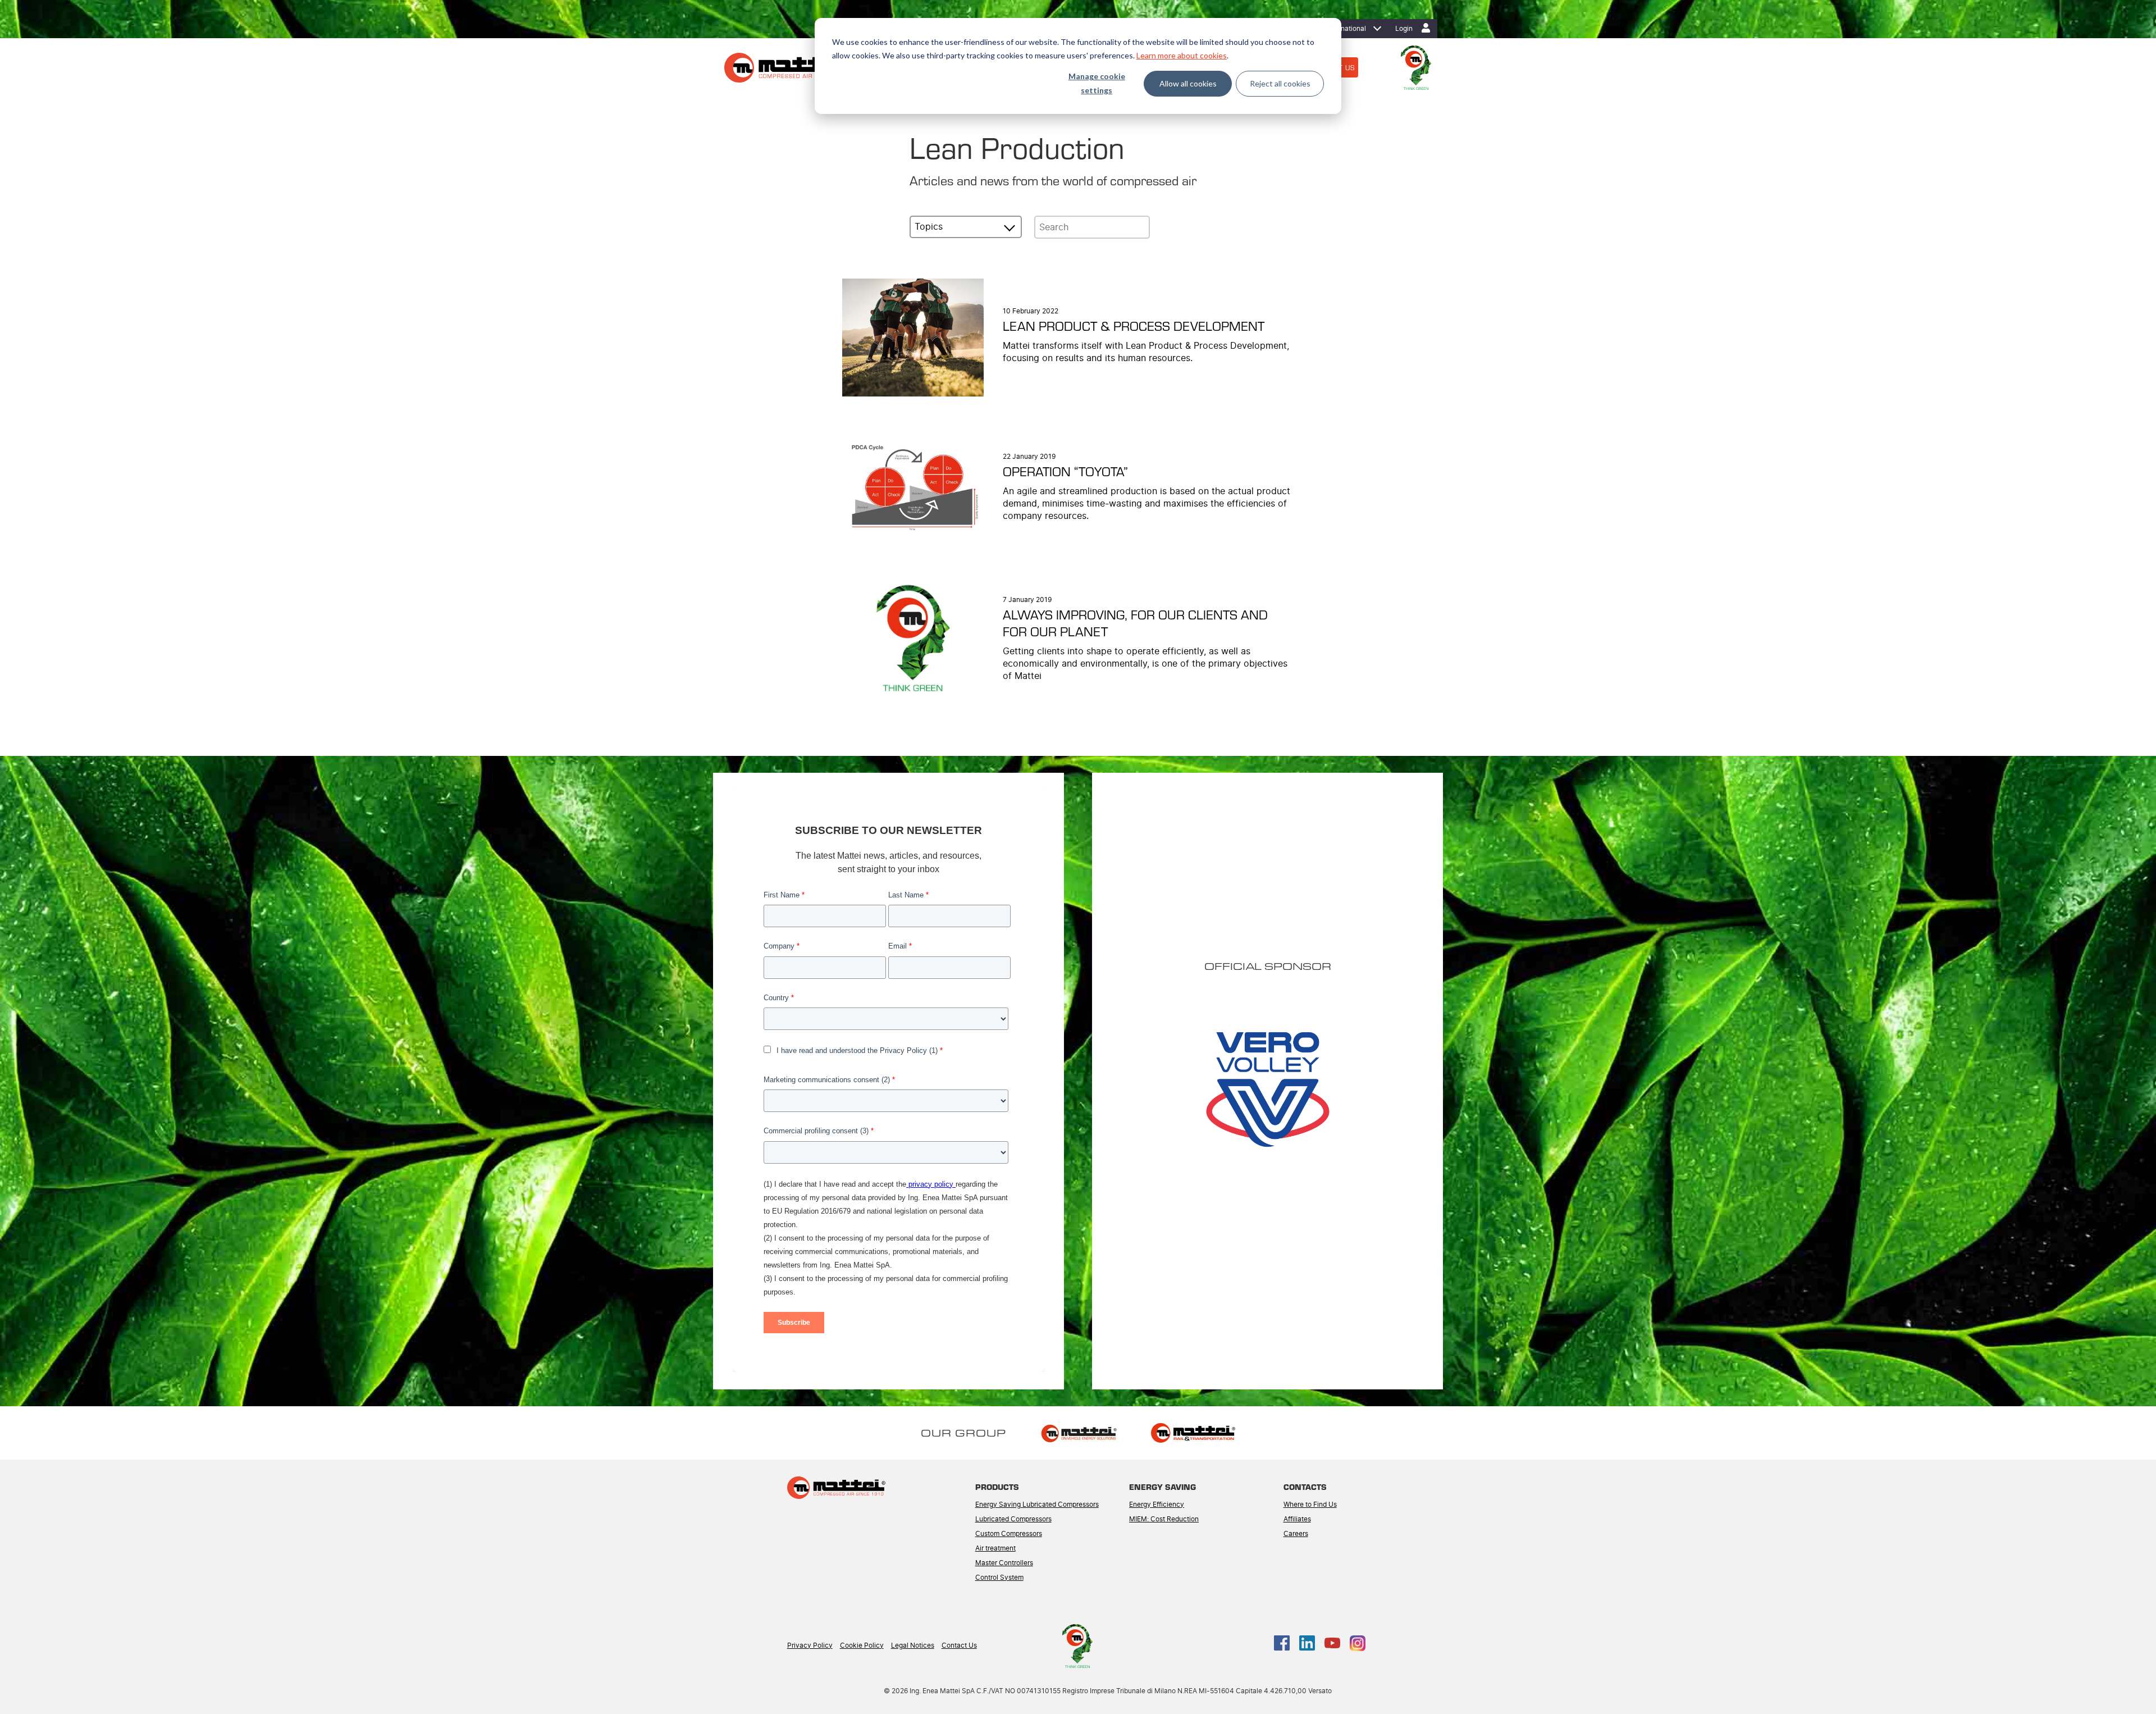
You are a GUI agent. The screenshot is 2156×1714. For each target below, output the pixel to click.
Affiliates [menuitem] (1297, 1519)
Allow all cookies (1188, 83)
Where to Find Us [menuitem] (1310, 1505)
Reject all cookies (1280, 83)
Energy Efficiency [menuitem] (1157, 1505)
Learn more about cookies (1182, 55)
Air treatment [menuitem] (995, 1548)
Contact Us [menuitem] (959, 1645)
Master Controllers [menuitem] (1004, 1563)
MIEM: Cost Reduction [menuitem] (1164, 1519)
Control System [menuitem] (999, 1578)
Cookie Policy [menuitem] (862, 1645)
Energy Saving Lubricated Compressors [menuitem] (1037, 1505)
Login (1404, 29)
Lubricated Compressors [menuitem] (1013, 1519)
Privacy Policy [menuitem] (810, 1645)
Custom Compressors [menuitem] (1009, 1534)
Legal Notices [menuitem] (913, 1645)
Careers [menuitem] (1296, 1534)
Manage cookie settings (1097, 83)
